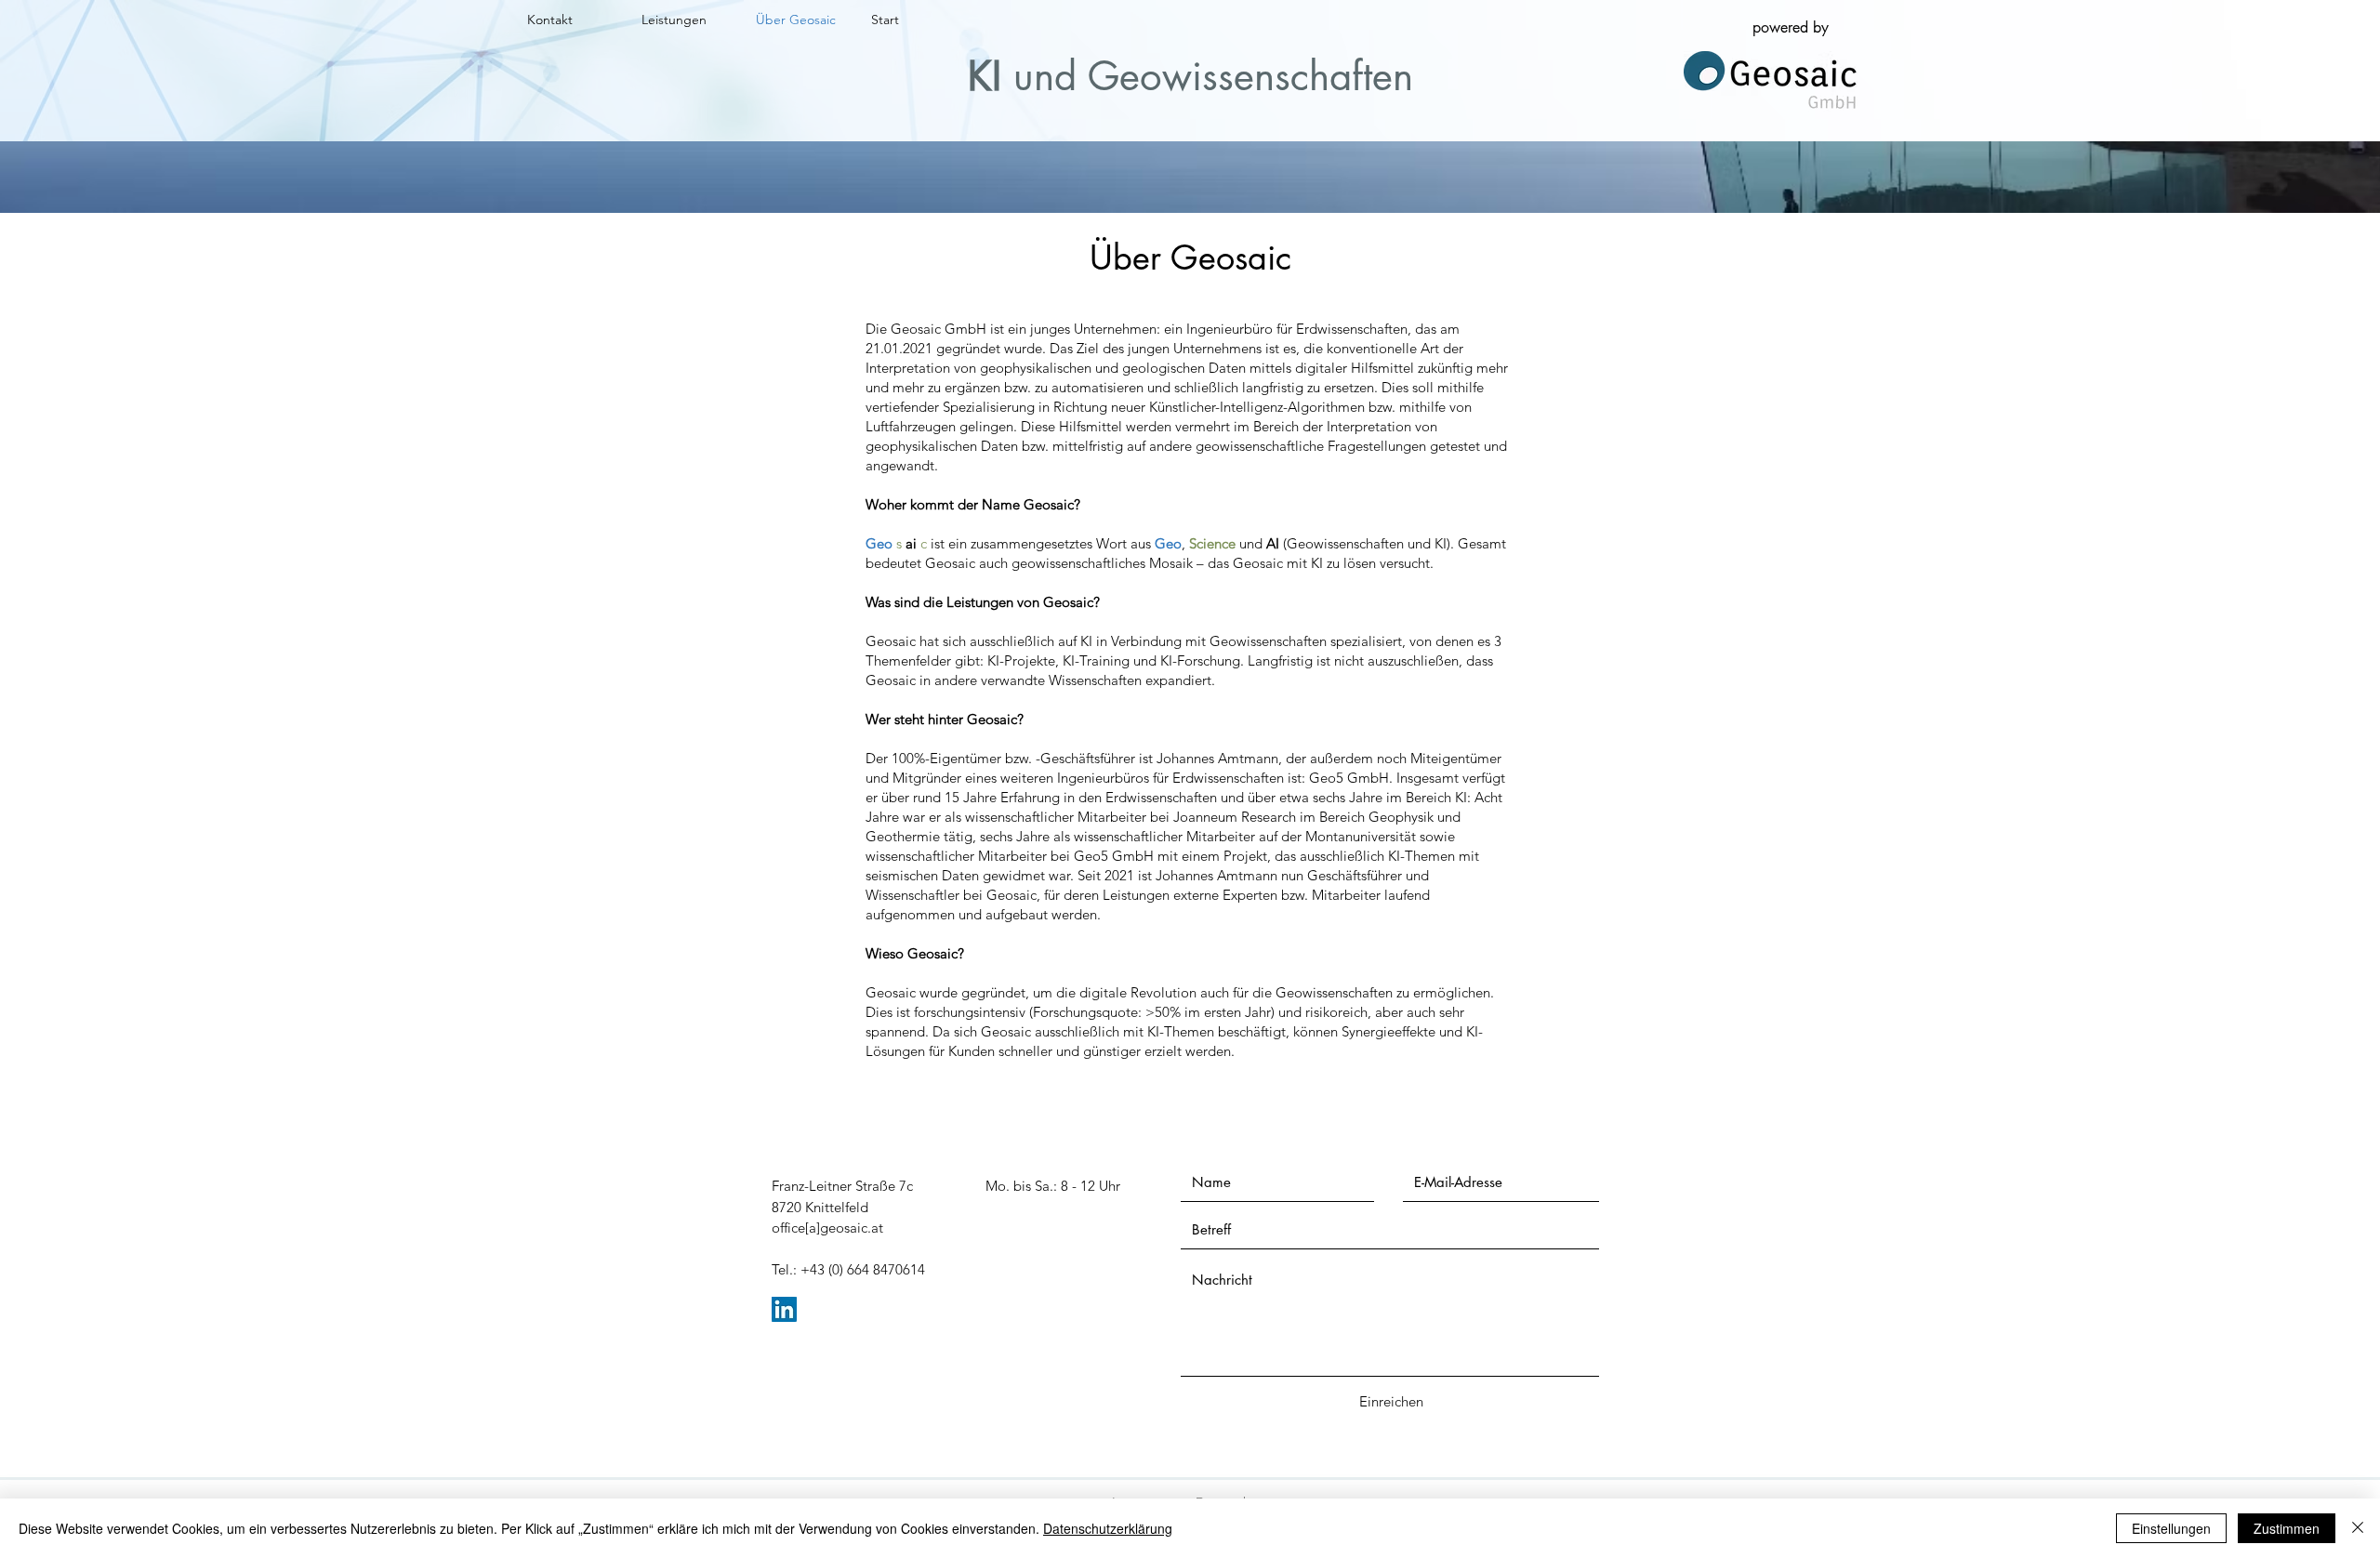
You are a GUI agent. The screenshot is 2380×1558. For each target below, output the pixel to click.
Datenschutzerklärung (1108, 1528)
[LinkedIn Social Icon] (784, 1309)
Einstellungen (2171, 1528)
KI (985, 76)
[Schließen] (2358, 1528)
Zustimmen (2287, 1528)
